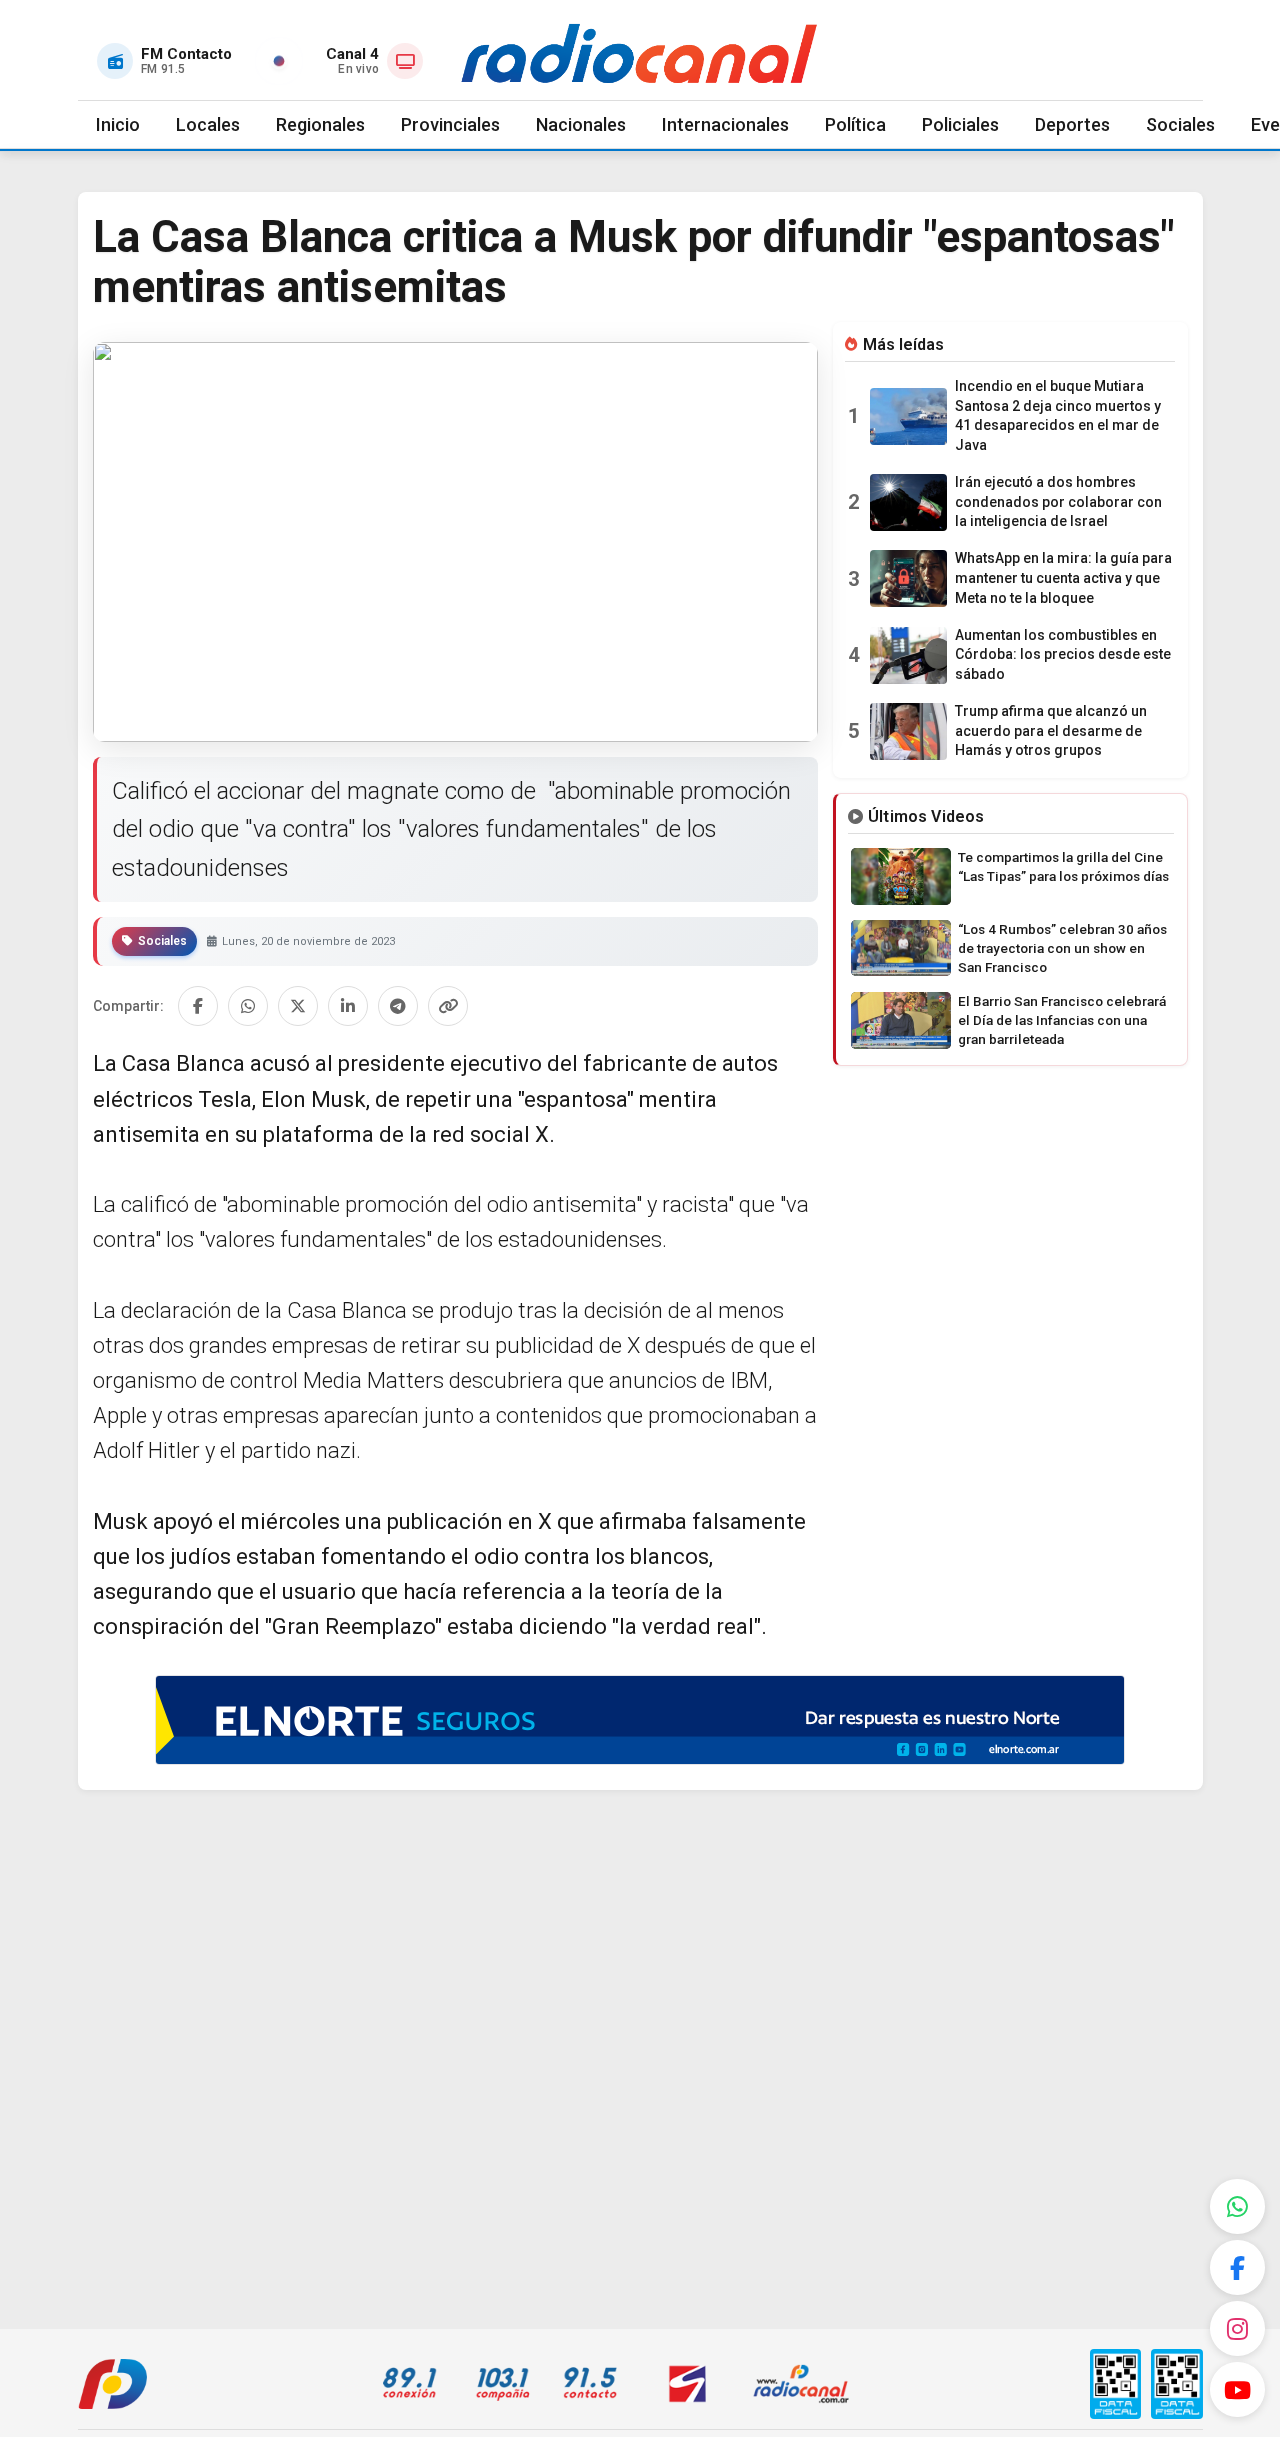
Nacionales (581, 124)
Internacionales (725, 124)
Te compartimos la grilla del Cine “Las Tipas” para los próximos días (1063, 866)
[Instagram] (1237, 2328)
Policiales (960, 124)
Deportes (1072, 124)
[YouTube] (1237, 2389)
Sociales (1180, 124)
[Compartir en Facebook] (198, 1006)
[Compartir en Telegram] (398, 1006)
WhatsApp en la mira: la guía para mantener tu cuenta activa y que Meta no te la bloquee (1063, 577)
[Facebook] (1237, 2267)
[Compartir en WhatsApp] (248, 1006)
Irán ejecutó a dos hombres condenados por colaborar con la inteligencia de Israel (1058, 501)
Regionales (320, 124)
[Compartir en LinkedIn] (348, 1006)
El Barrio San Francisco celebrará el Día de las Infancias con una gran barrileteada (1062, 1020)
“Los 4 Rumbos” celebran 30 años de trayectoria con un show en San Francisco (1062, 948)
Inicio (118, 124)
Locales (208, 124)
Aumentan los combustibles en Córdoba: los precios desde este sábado (1063, 654)
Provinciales (450, 124)
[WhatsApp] (1237, 2206)
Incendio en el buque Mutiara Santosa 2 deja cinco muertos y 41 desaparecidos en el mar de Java (1058, 415)
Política (855, 124)
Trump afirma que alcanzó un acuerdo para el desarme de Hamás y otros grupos (1051, 730)
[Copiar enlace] (448, 1006)
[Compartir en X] (298, 1006)
